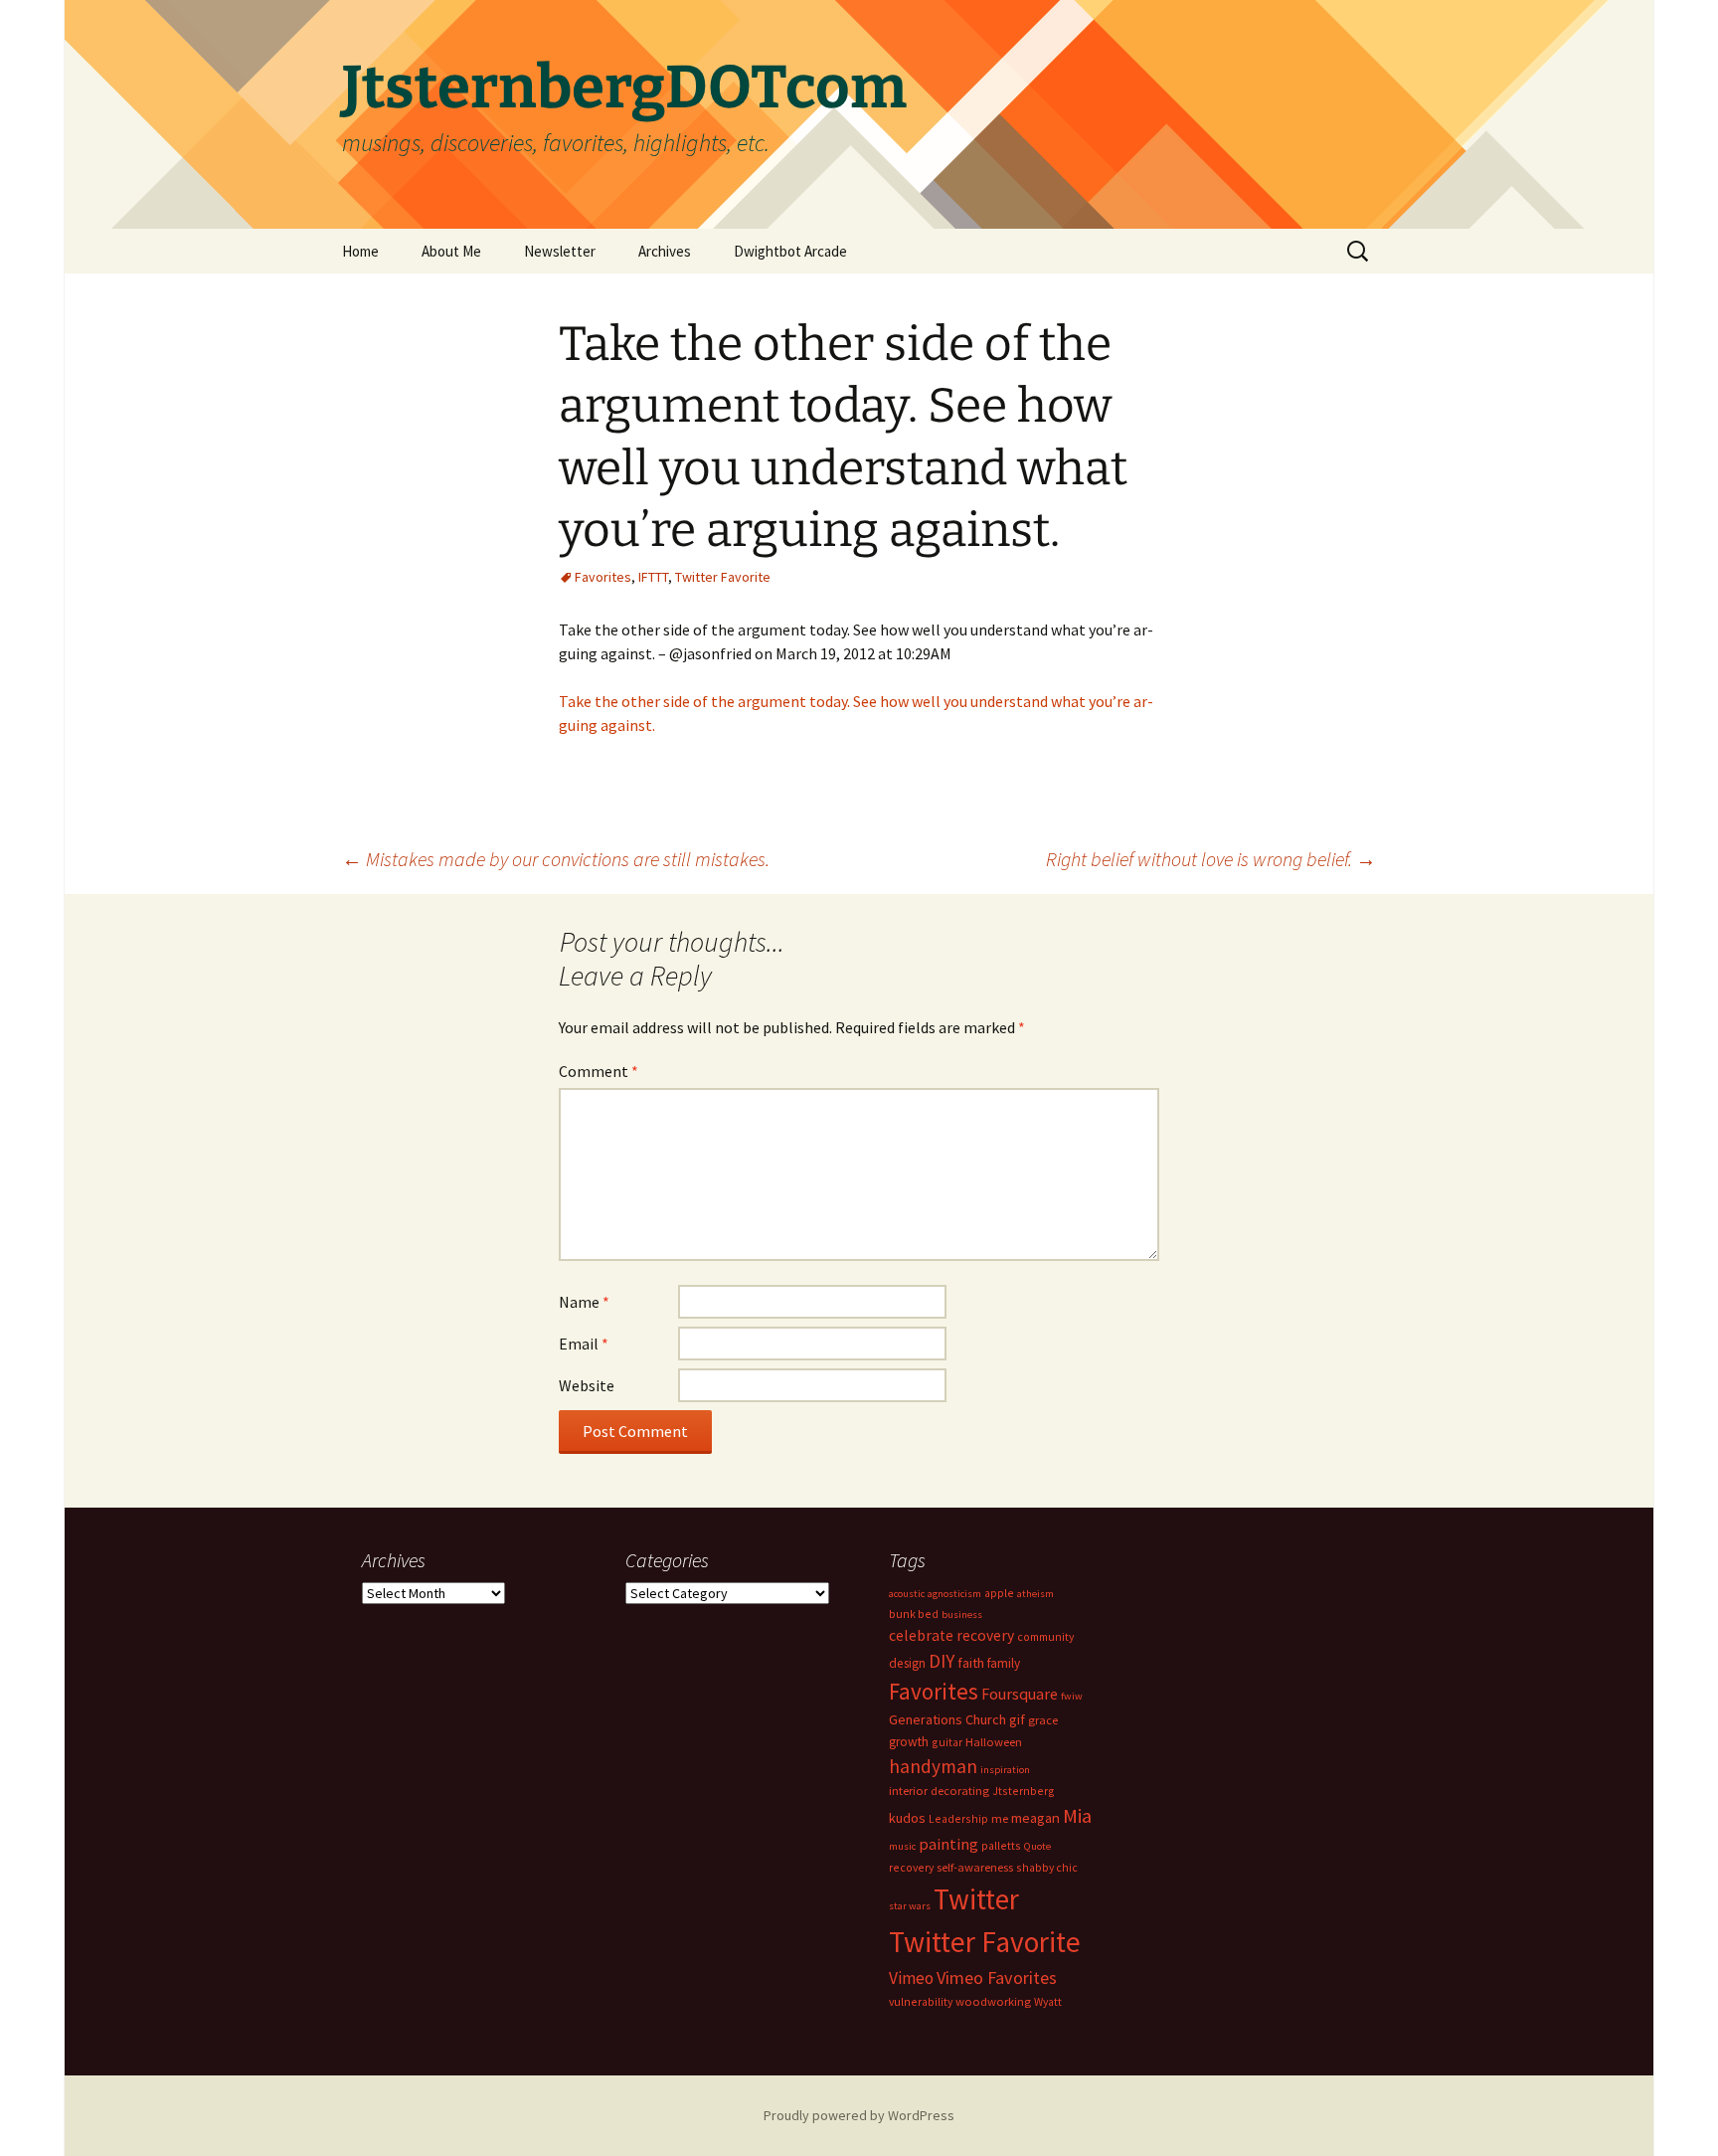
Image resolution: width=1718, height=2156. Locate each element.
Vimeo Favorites (997, 1977)
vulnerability (921, 2001)
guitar (947, 1742)
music (902, 1846)
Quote (1037, 1846)
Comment (599, 1071)
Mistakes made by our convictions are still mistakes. (556, 859)
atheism (1035, 1594)
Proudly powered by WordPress (859, 2115)
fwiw (1072, 1696)
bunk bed (914, 1614)
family (1004, 1663)
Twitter (976, 1899)
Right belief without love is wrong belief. (1211, 859)
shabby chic (1047, 1867)
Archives (665, 251)
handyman (933, 1766)
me (1000, 1818)
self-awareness (975, 1867)
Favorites (603, 577)
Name (584, 1302)
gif (1017, 1719)
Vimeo (911, 1978)
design (907, 1663)
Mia (1077, 1816)
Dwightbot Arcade (790, 251)
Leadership (958, 1818)
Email (584, 1344)
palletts (1001, 1845)
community (1045, 1636)
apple (999, 1593)
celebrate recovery (951, 1635)
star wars (910, 1906)
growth (909, 1742)
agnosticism (954, 1594)
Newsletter (560, 251)
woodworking (993, 2001)
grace (1043, 1720)
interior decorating (939, 1791)
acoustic (907, 1594)
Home (360, 251)
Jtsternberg (1024, 1791)
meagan (1035, 1817)
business (962, 1615)
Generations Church (947, 1719)
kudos (907, 1818)
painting (948, 1844)
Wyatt (1048, 2001)
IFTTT (653, 577)
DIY (942, 1661)
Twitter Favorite (723, 577)
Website (587, 1385)
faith (971, 1663)
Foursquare (1020, 1694)
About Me (451, 251)
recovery (911, 1867)
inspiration (1005, 1770)
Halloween (994, 1742)
